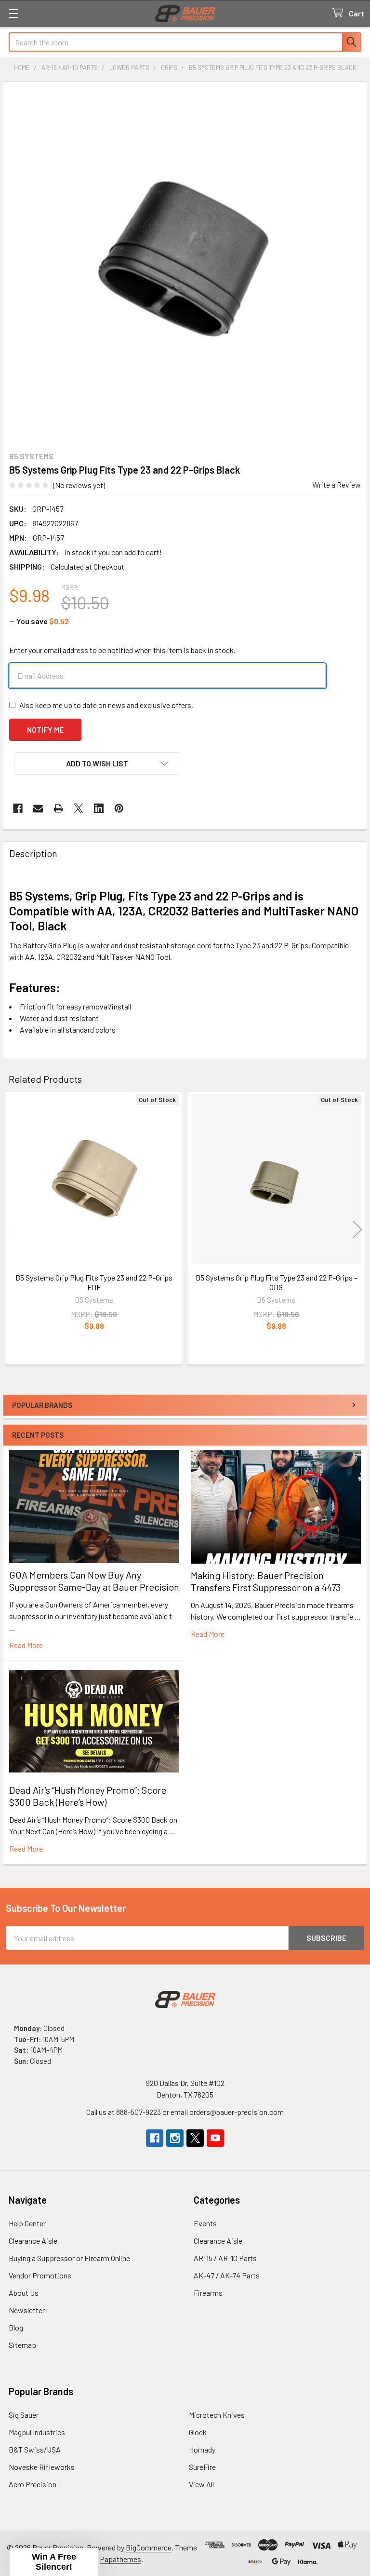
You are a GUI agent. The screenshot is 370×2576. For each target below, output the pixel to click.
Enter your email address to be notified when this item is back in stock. (122, 650)
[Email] (38, 808)
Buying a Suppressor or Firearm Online (69, 2258)
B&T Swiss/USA (35, 2449)
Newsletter (27, 2310)
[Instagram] (175, 2138)
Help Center (27, 2223)
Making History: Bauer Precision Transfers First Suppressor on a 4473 (266, 1581)
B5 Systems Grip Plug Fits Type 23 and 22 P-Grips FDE (94, 1282)
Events (205, 2223)
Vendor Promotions (40, 2275)
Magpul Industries (37, 2432)
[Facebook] (18, 808)
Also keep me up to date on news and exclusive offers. (106, 705)
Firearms (208, 2293)
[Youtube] (215, 2138)
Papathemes (120, 2559)
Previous (13, 1229)
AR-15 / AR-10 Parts (225, 2258)
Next (357, 1229)
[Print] (58, 808)
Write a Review (337, 484)
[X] (79, 808)
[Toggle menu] (13, 13)
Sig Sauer (24, 2415)
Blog (16, 2327)
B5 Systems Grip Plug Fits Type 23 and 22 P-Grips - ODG (276, 1282)
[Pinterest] (119, 808)
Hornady (202, 2449)
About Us (24, 2293)
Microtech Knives (217, 2415)
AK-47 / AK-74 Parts (227, 2275)
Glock (198, 2432)
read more (26, 1645)
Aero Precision (33, 2484)
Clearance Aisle (33, 2241)
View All (201, 2484)
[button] (97, 763)
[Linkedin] (99, 808)
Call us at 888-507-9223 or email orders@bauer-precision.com (185, 2112)
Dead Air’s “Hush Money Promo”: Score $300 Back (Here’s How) (88, 1796)
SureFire (202, 2467)
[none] (185, 264)
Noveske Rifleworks (42, 2467)
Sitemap (22, 2345)
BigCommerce (149, 2547)
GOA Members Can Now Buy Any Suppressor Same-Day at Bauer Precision (94, 1581)
